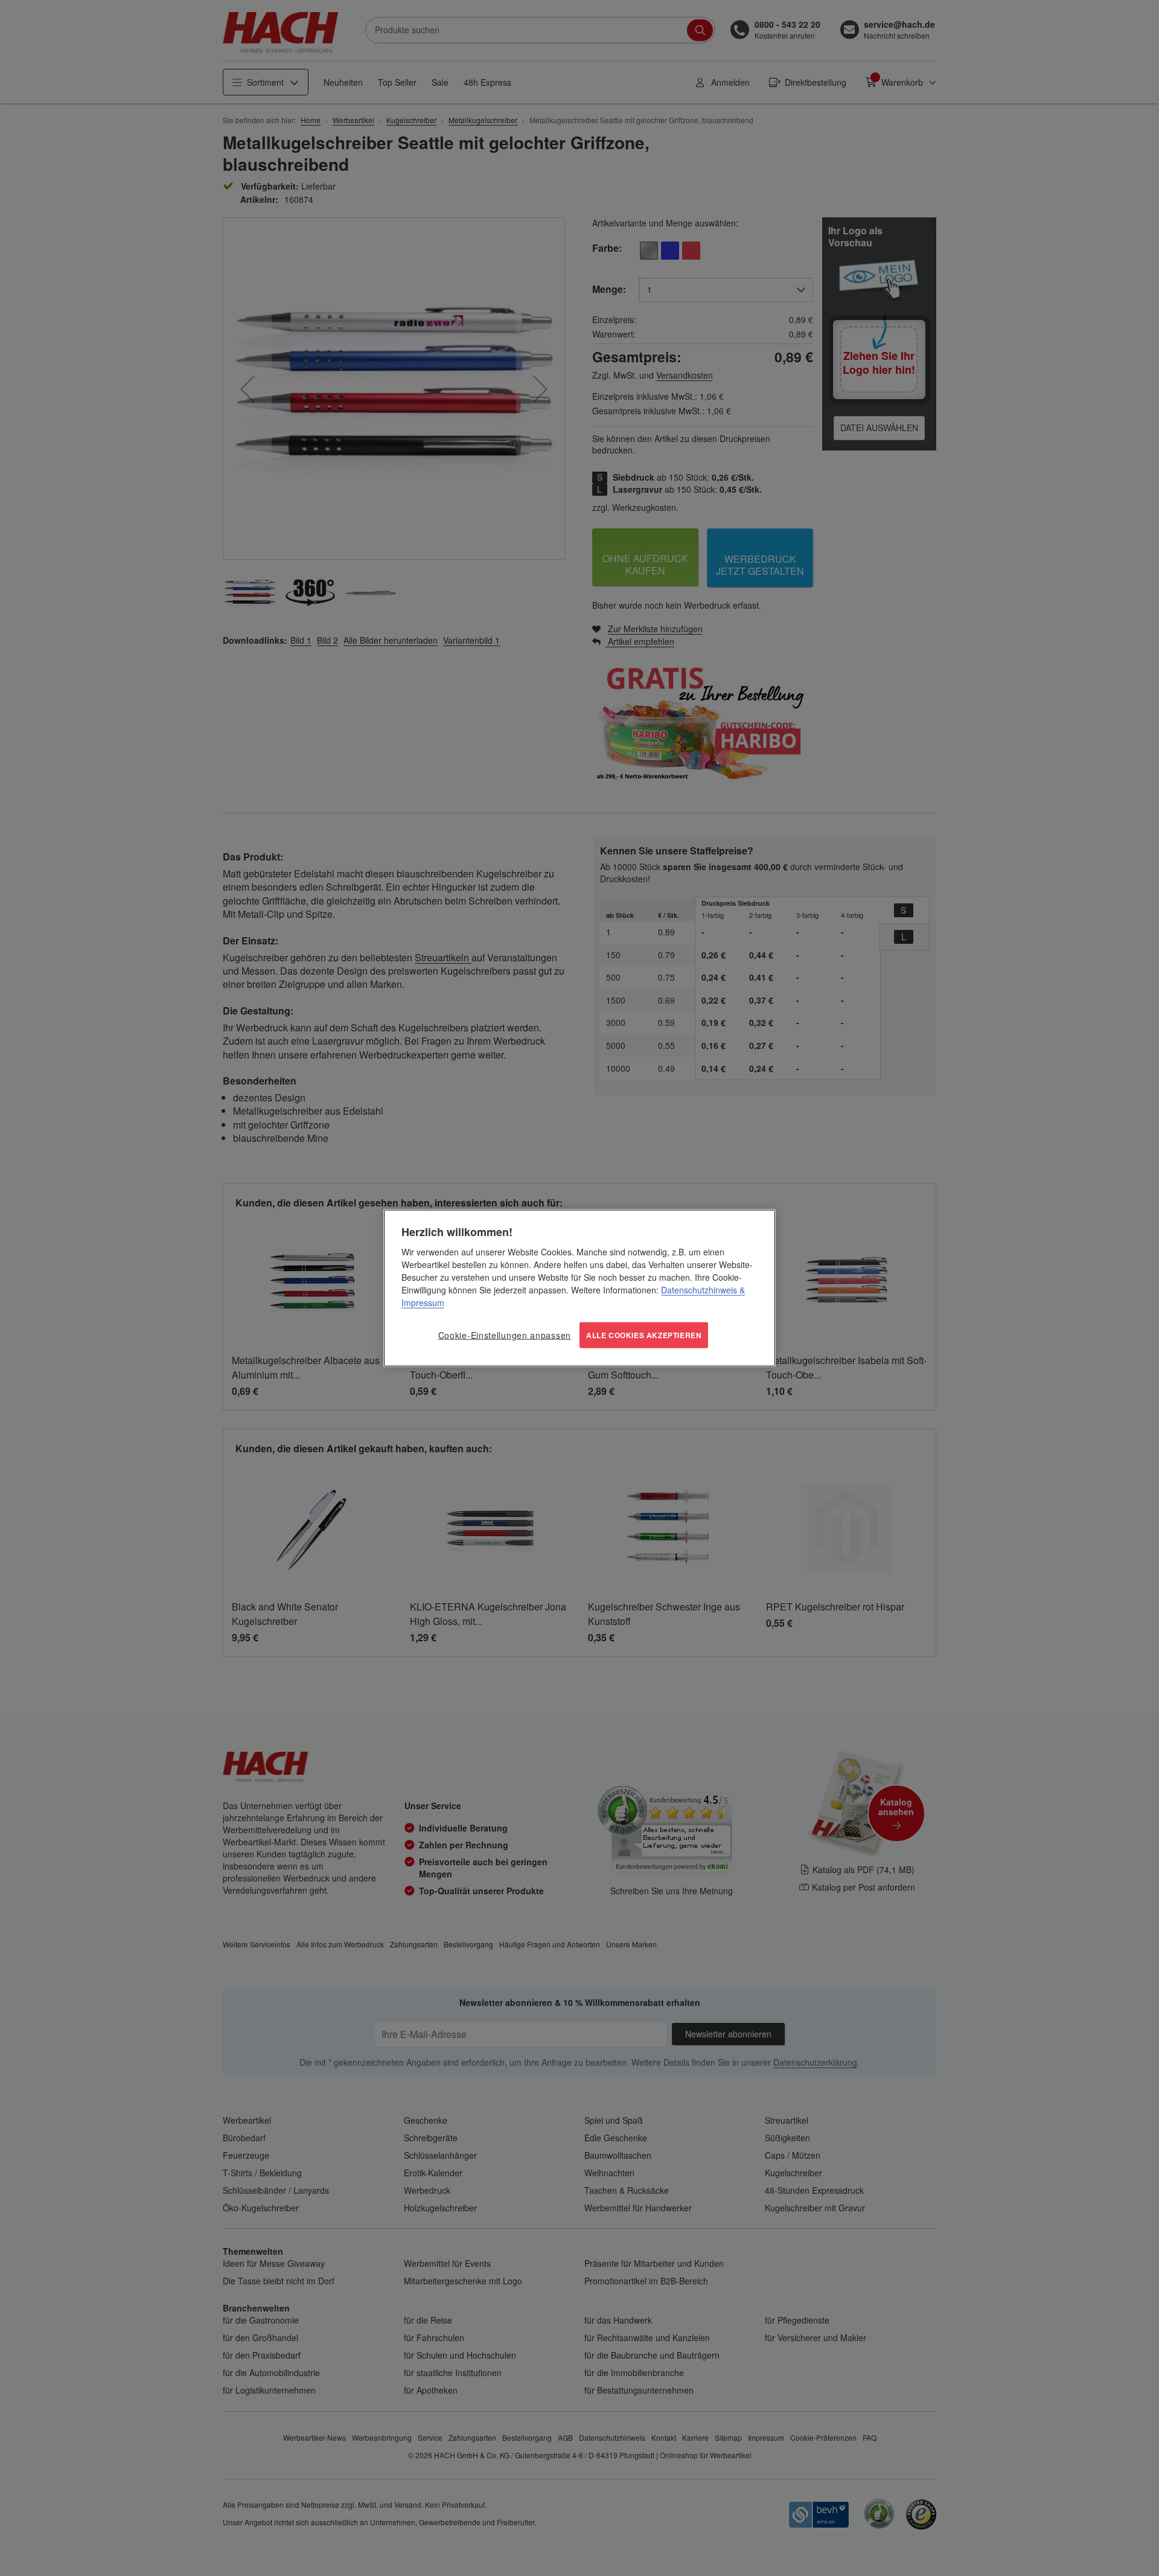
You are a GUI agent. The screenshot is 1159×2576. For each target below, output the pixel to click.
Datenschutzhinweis (699, 1290)
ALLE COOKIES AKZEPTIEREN (644, 1335)
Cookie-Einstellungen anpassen (505, 1335)
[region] (579, 1288)
